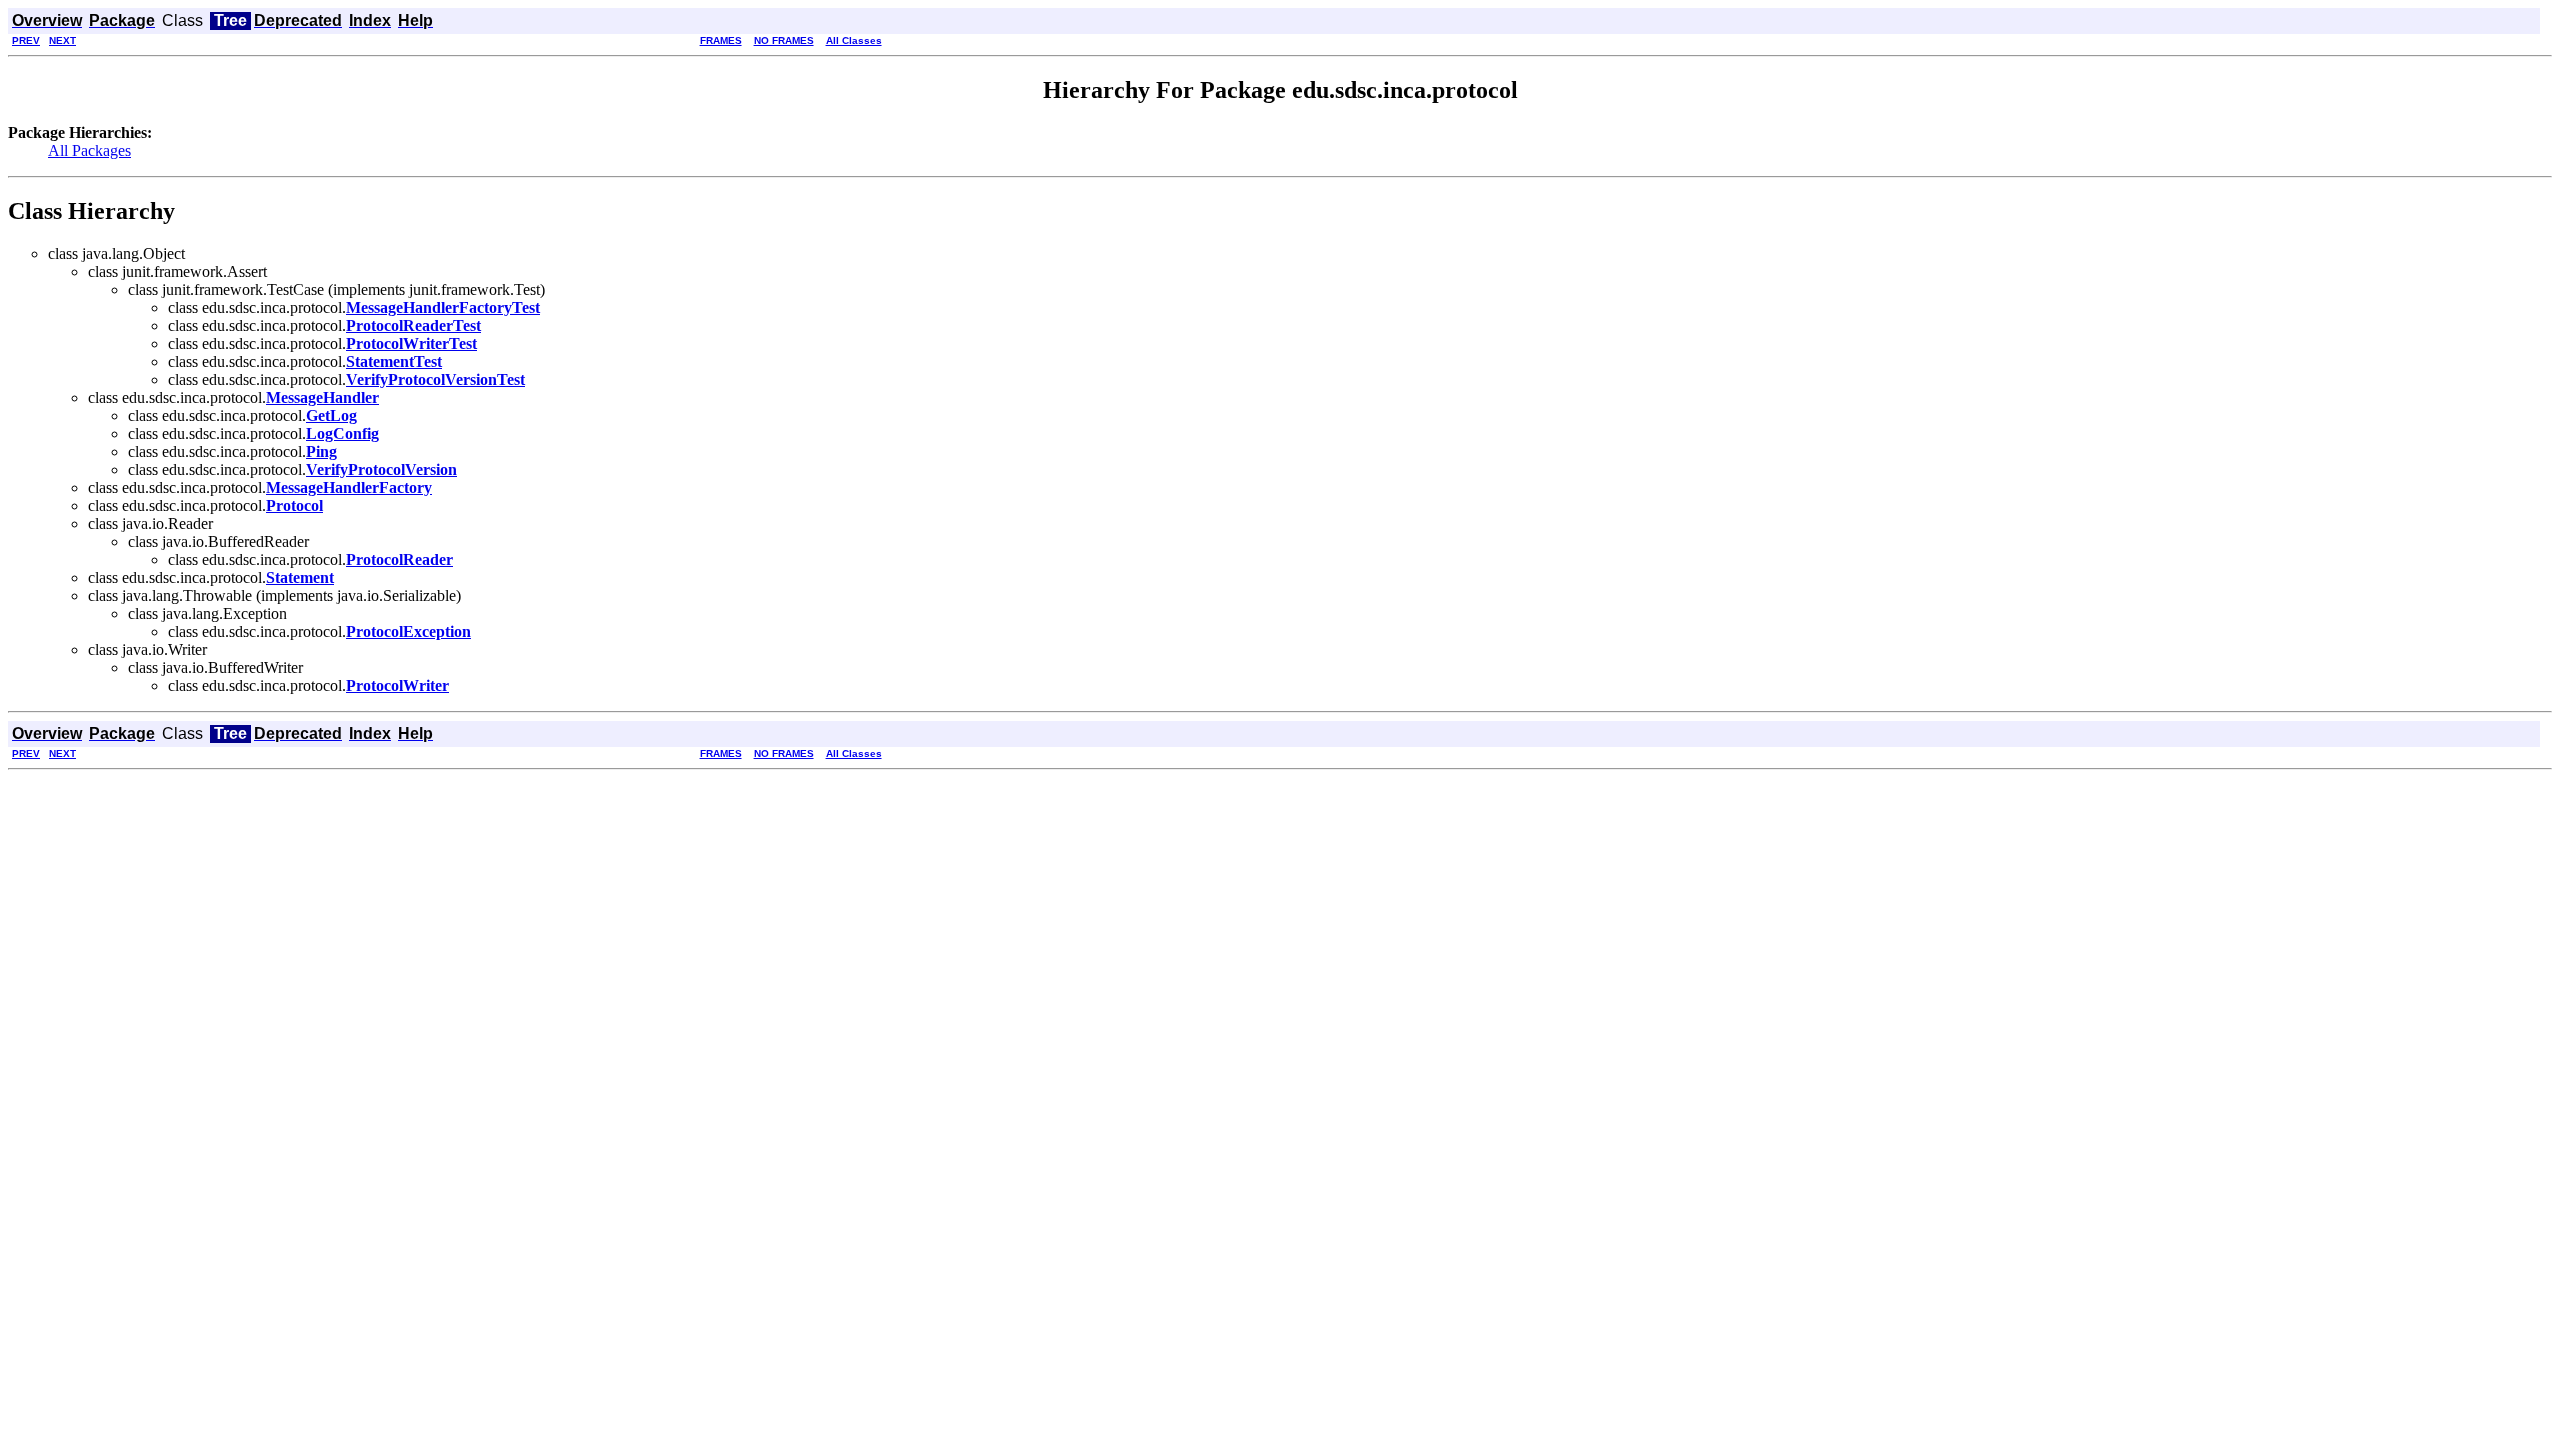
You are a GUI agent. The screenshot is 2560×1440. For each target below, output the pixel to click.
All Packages (89, 150)
